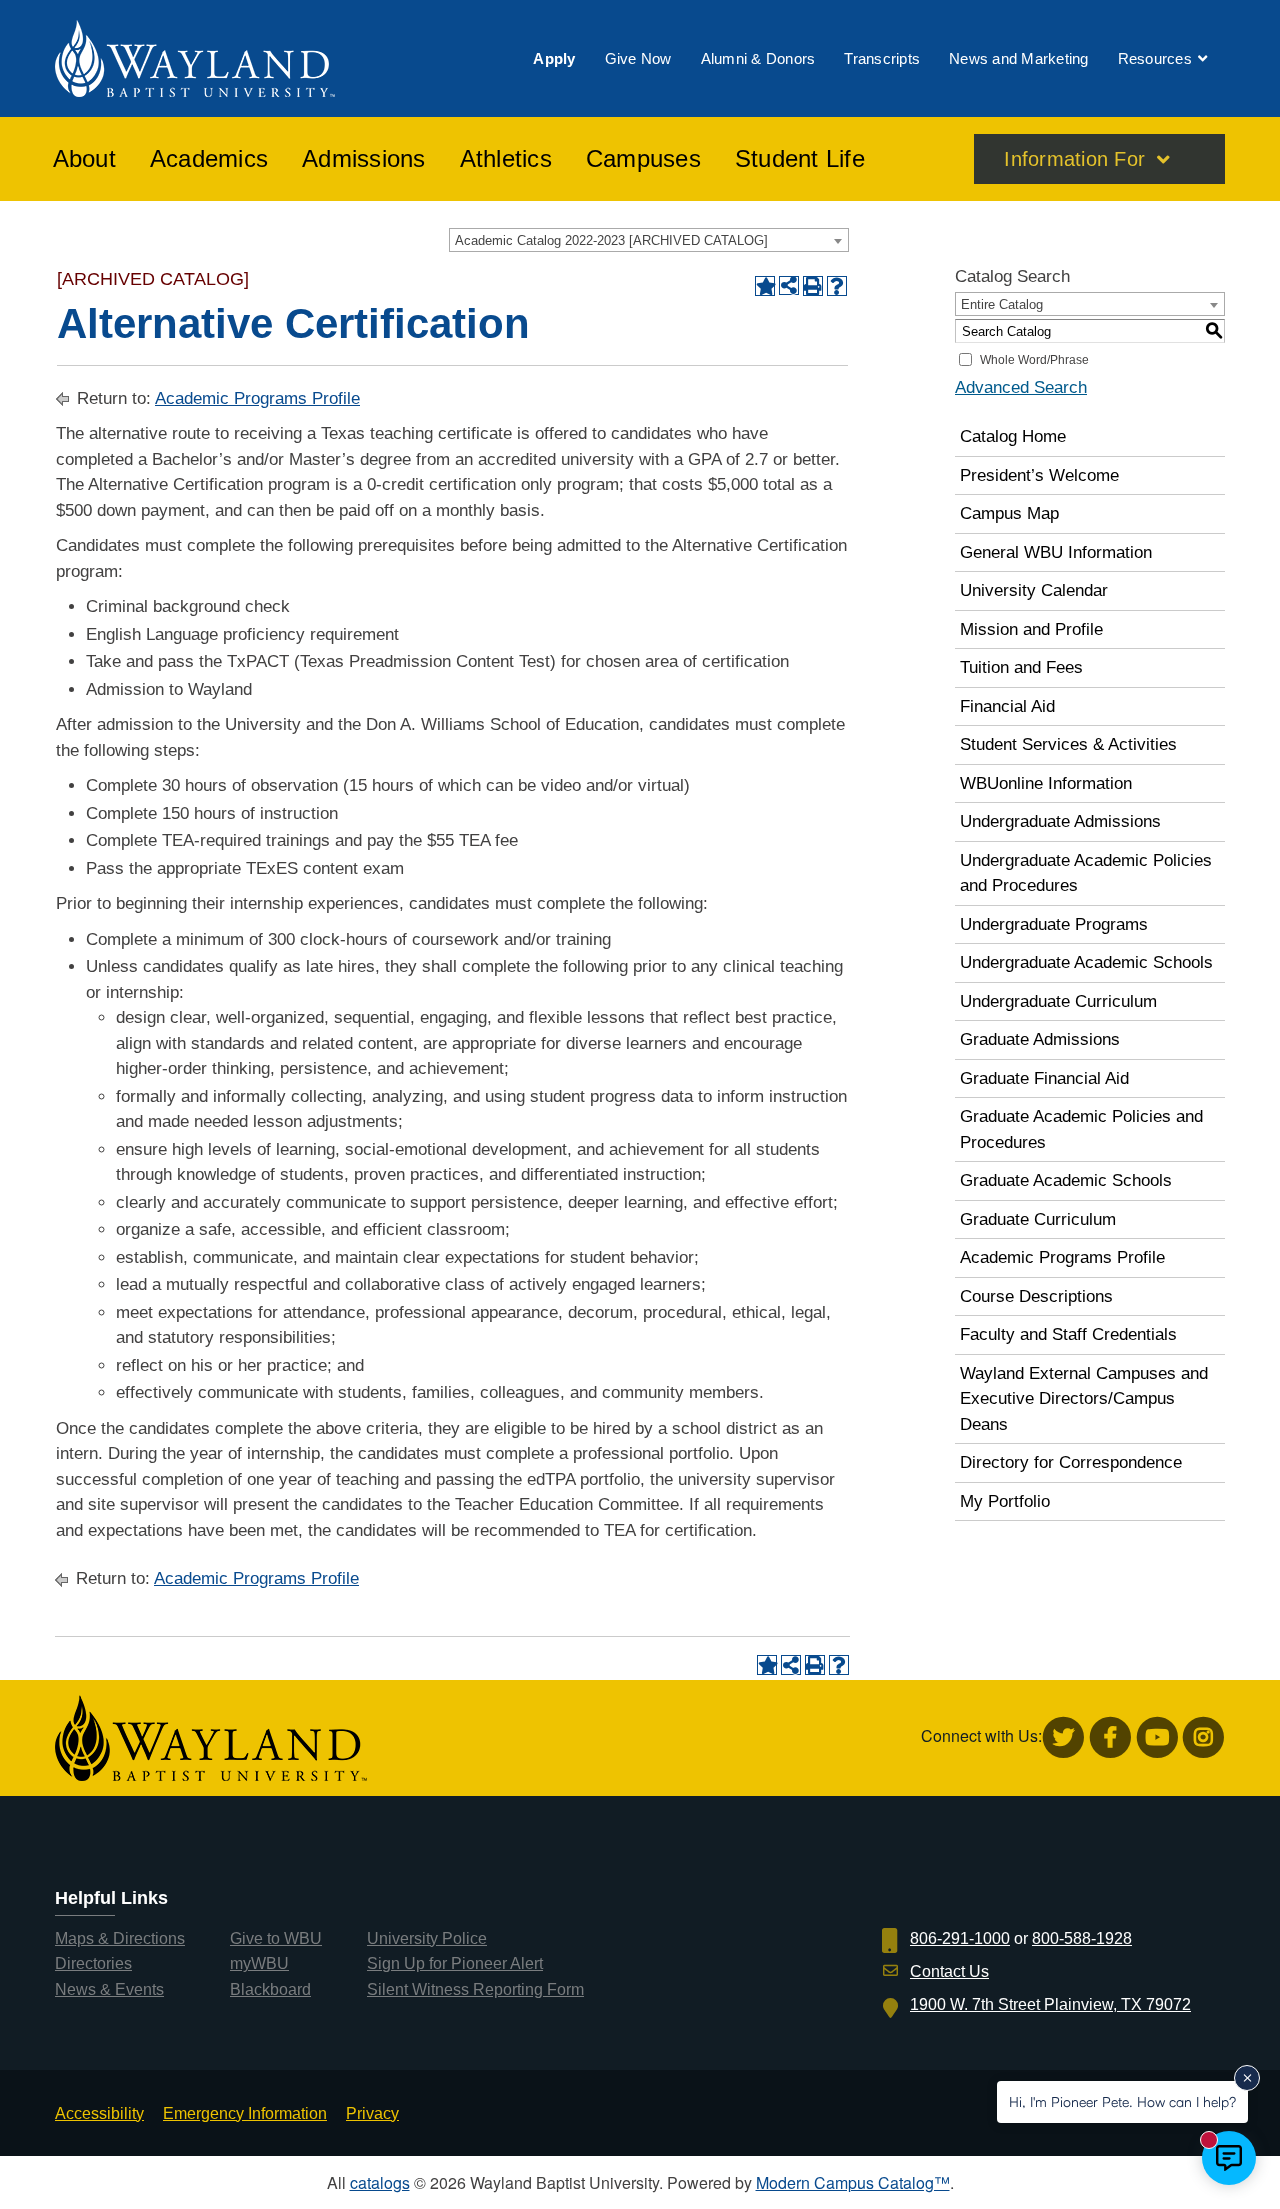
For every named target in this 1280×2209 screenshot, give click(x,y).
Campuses (643, 159)
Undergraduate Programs (1054, 924)
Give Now (638, 58)
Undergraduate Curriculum (1058, 1001)
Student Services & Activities (1068, 744)
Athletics (506, 159)
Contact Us (949, 1971)
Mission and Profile (1031, 629)
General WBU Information (1056, 552)
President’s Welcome (1039, 475)
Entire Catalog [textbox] (1002, 304)
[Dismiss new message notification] (1247, 2078)
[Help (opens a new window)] (837, 286)
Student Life (800, 159)
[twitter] (1063, 1737)
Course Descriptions (1036, 1296)
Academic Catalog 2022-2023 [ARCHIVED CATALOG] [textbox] (611, 240)
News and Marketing (1019, 58)
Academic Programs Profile (257, 398)
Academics (209, 159)
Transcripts (882, 58)
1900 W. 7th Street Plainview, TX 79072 (1050, 2004)
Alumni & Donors (758, 58)
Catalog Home (1013, 436)
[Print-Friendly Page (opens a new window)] (813, 286)
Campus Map (1009, 513)
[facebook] (1110, 1737)
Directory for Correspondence (1071, 1462)
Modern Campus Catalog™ (853, 2182)
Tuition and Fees (1021, 667)
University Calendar (1034, 590)
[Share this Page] (789, 286)
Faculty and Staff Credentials (1068, 1334)
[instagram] (1203, 1737)
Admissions (364, 159)
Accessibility (99, 2113)
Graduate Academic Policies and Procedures (1081, 1129)
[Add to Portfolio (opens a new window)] (765, 286)
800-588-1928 (1082, 1938)
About (84, 159)
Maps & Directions (120, 1938)
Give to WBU (276, 1938)
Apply (554, 58)
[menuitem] (554, 58)
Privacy (372, 2113)
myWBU (259, 1963)
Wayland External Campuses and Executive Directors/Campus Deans (1084, 1399)
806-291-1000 (960, 1938)
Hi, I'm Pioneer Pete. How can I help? (1122, 2101)
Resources (1155, 58)
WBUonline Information (1046, 783)
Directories (93, 1963)
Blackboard (270, 1989)
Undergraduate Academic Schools (1086, 962)
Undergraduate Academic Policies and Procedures (1086, 873)
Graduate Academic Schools (1066, 1180)
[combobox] (649, 240)
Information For (1074, 159)
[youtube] (1157, 1737)
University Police (427, 1938)
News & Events (109, 1989)
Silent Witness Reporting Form (475, 1989)
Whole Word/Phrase (1034, 360)
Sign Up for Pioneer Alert (455, 1963)
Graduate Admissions (1040, 1039)
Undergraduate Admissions (1060, 821)
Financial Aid (1007, 706)
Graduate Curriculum (1038, 1219)
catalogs (380, 2182)
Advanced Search (1021, 387)
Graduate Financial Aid (1044, 1078)
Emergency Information (245, 2113)
